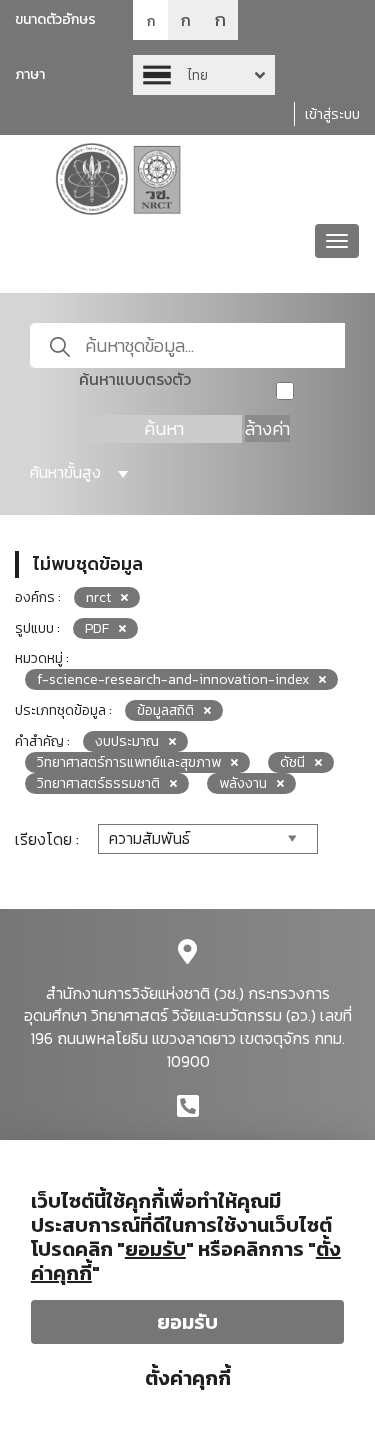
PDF (97, 628)
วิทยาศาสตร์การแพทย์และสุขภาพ (129, 762)
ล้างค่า (267, 428)
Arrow (204, 75)
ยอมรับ (187, 1322)
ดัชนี (292, 762)
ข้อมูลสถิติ (165, 710)
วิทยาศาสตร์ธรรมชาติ (98, 783)
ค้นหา (164, 428)
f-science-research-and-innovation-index (173, 679)
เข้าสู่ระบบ (332, 114)
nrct (98, 597)
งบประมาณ (127, 741)
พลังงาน (243, 783)
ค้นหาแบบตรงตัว (135, 379)
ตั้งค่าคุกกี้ (188, 1378)
